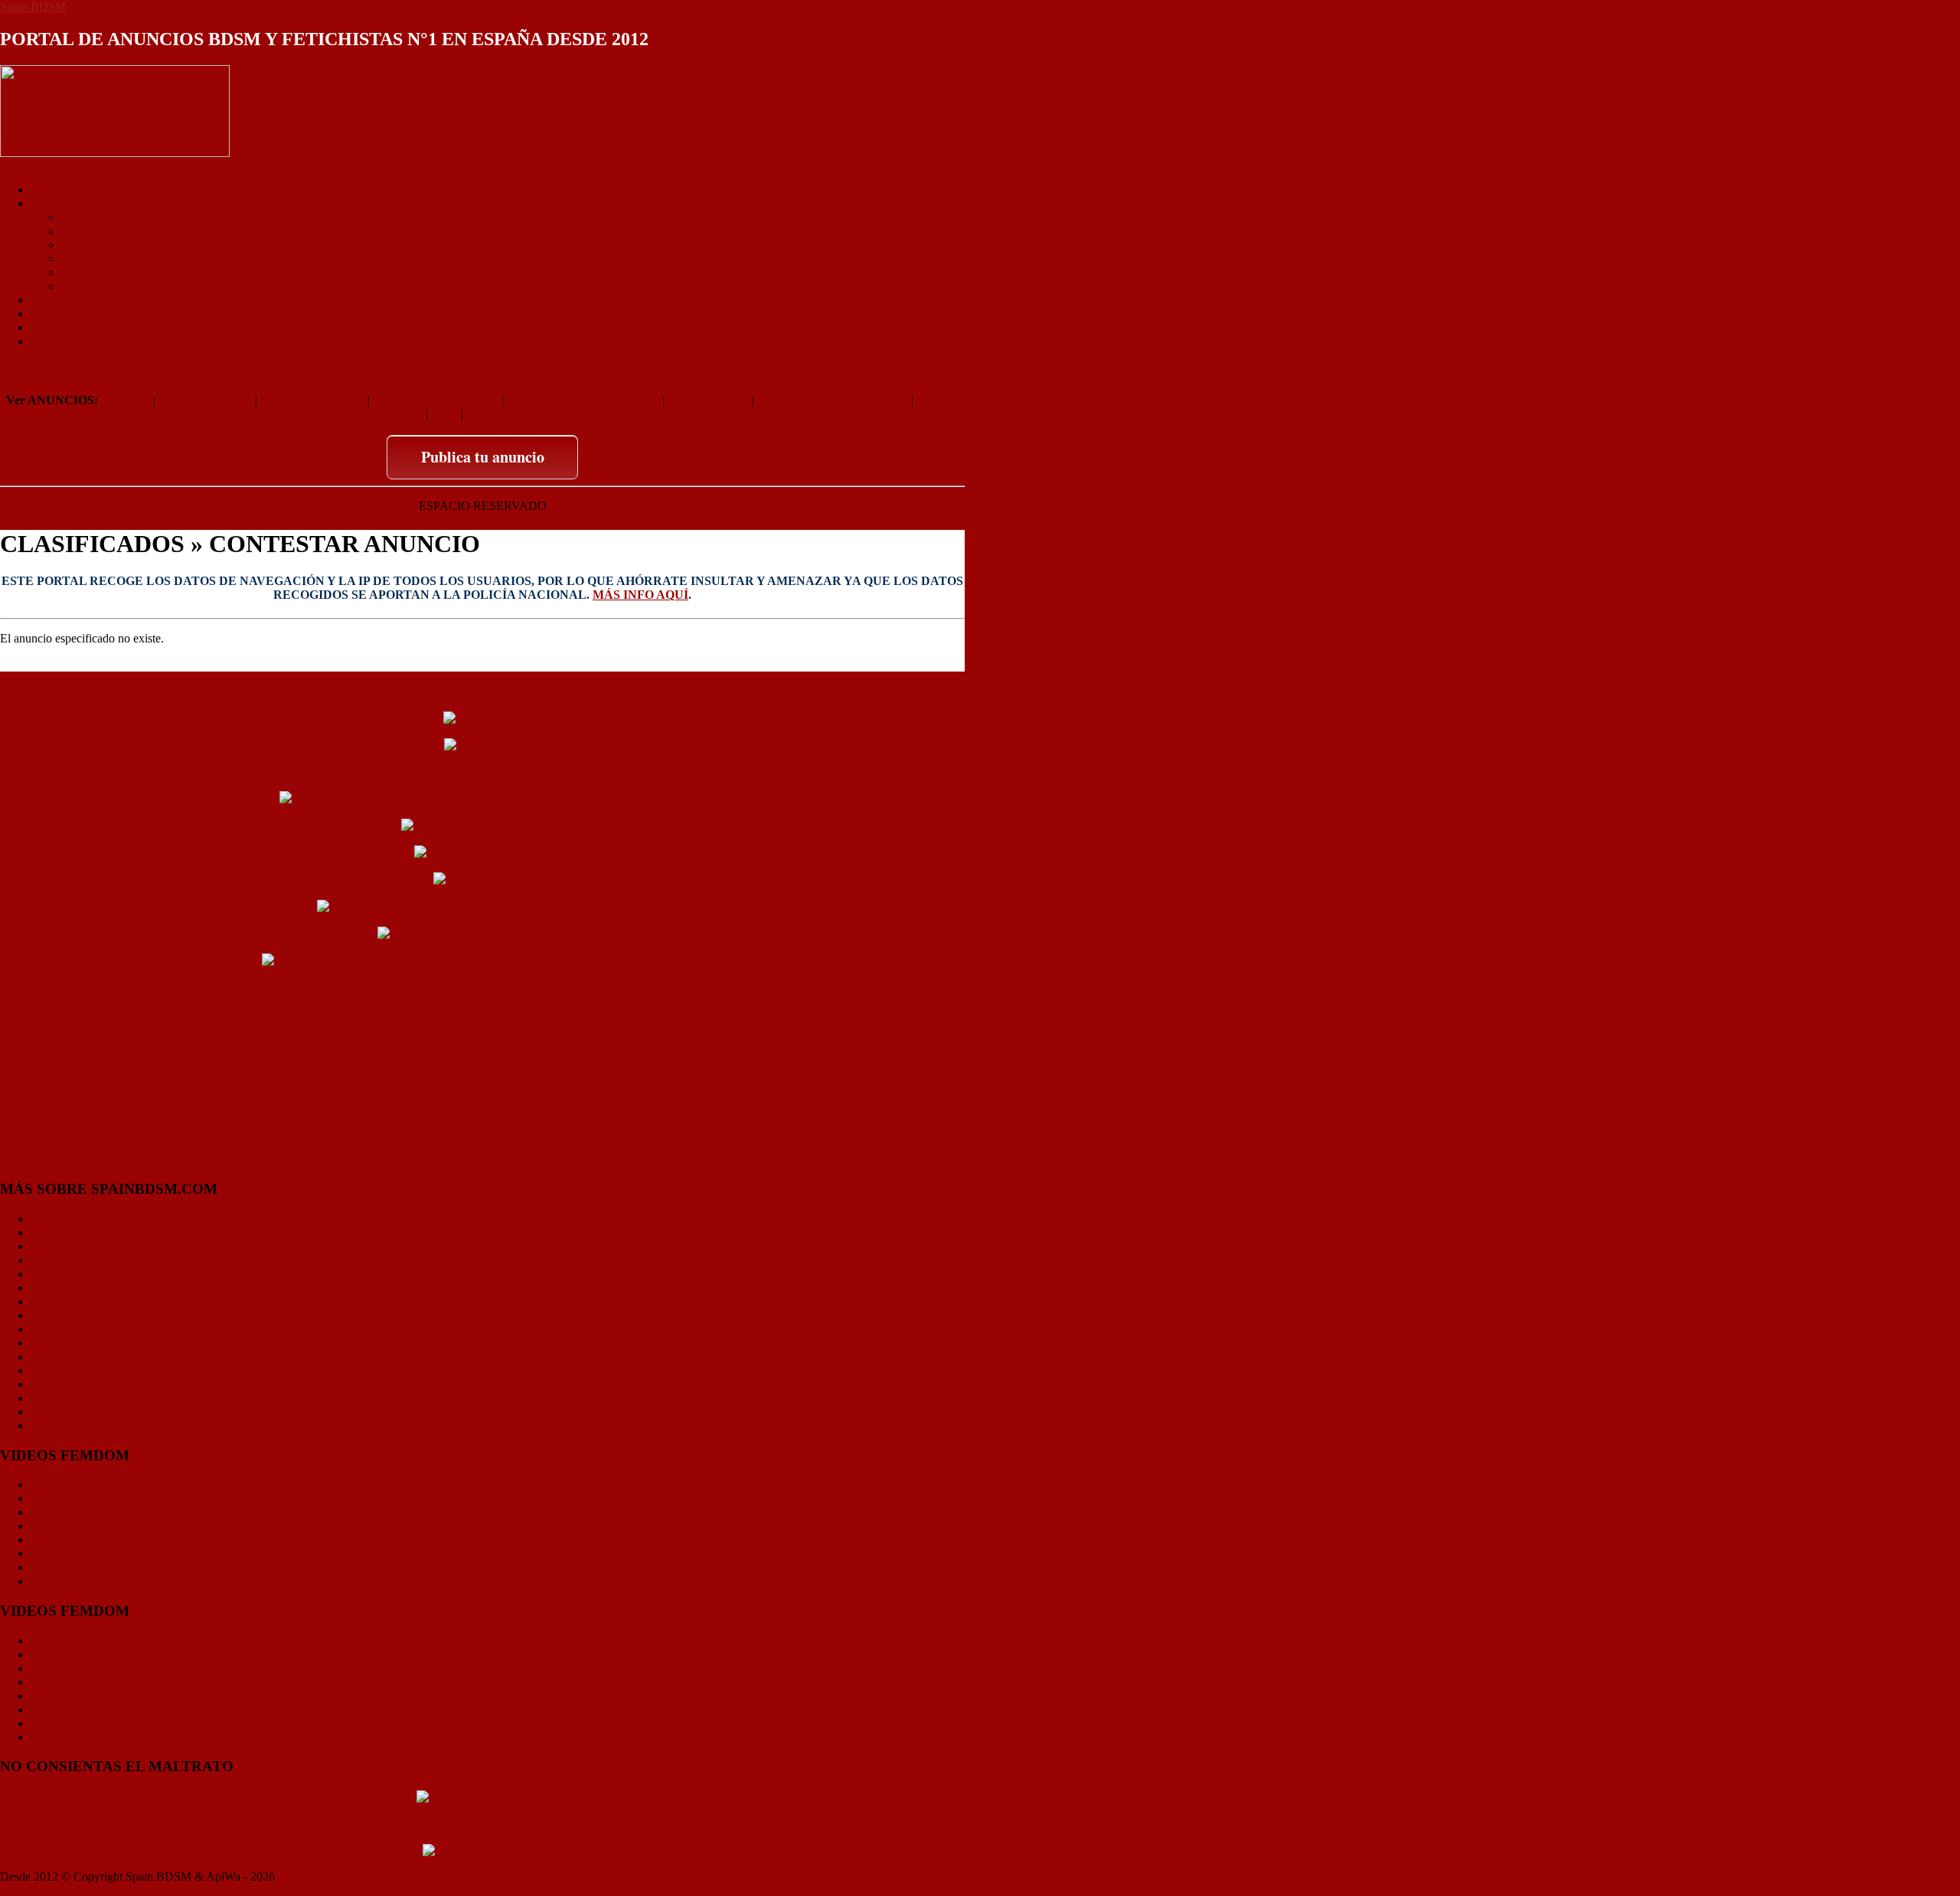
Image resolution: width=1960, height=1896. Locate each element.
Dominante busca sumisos (436, 400)
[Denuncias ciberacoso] (483, 1849)
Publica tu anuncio (483, 457)
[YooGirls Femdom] (483, 878)
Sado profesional (708, 400)
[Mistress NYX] (482, 1159)
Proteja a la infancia (482, 1823)
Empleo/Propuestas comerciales (583, 400)
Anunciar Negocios (205, 400)
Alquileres (125, 400)
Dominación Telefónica (523, 414)
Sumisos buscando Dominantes (833, 400)
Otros (444, 414)
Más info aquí (640, 595)
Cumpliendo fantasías (312, 400)
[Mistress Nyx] (482, 744)
